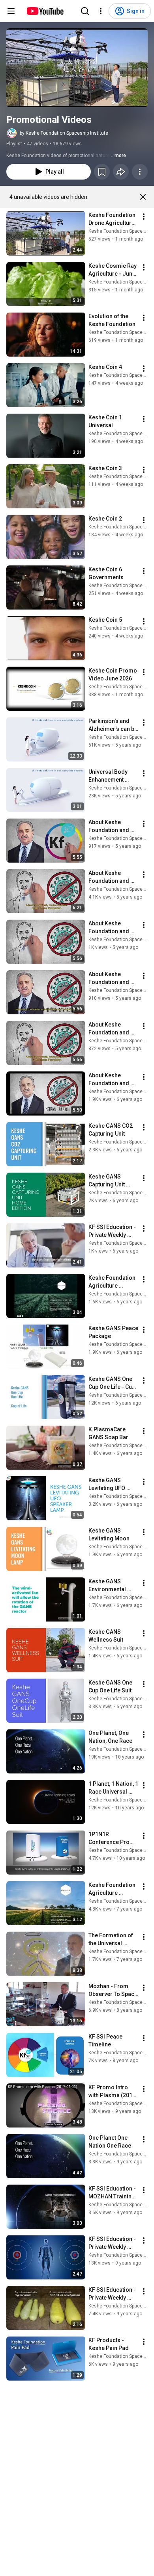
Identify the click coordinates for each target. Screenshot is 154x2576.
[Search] (85, 11)
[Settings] (101, 11)
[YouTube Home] (45, 11)
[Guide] (11, 11)
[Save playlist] (102, 172)
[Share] (121, 172)
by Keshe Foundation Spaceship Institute (64, 133)
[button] (77, 68)
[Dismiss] (143, 197)
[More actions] (140, 172)
